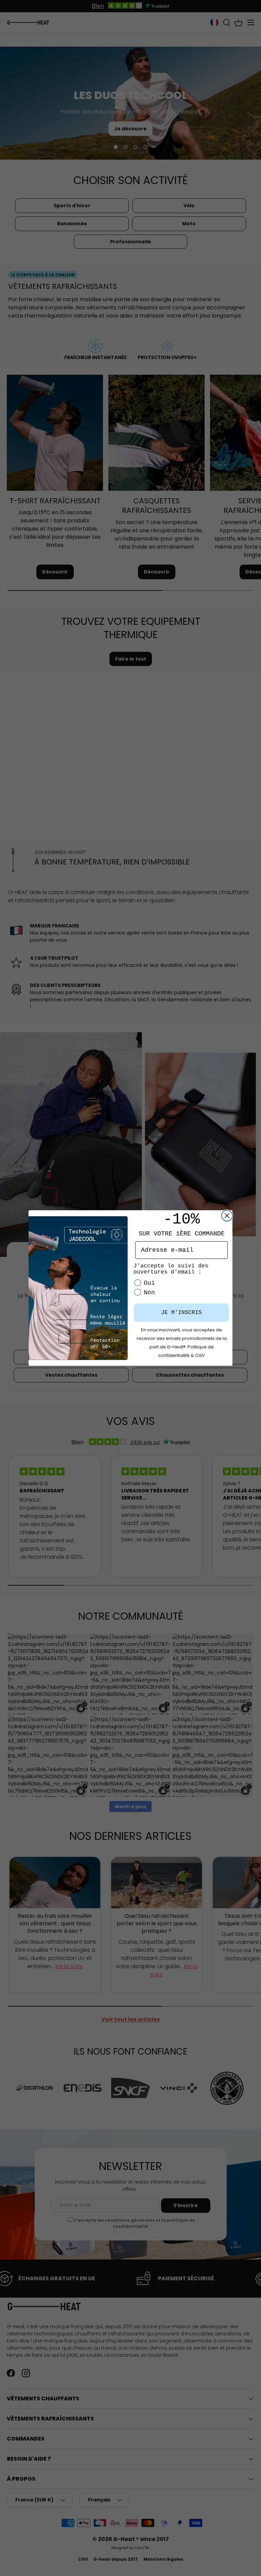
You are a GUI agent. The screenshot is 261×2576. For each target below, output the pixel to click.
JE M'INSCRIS (181, 1313)
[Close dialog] (227, 1216)
